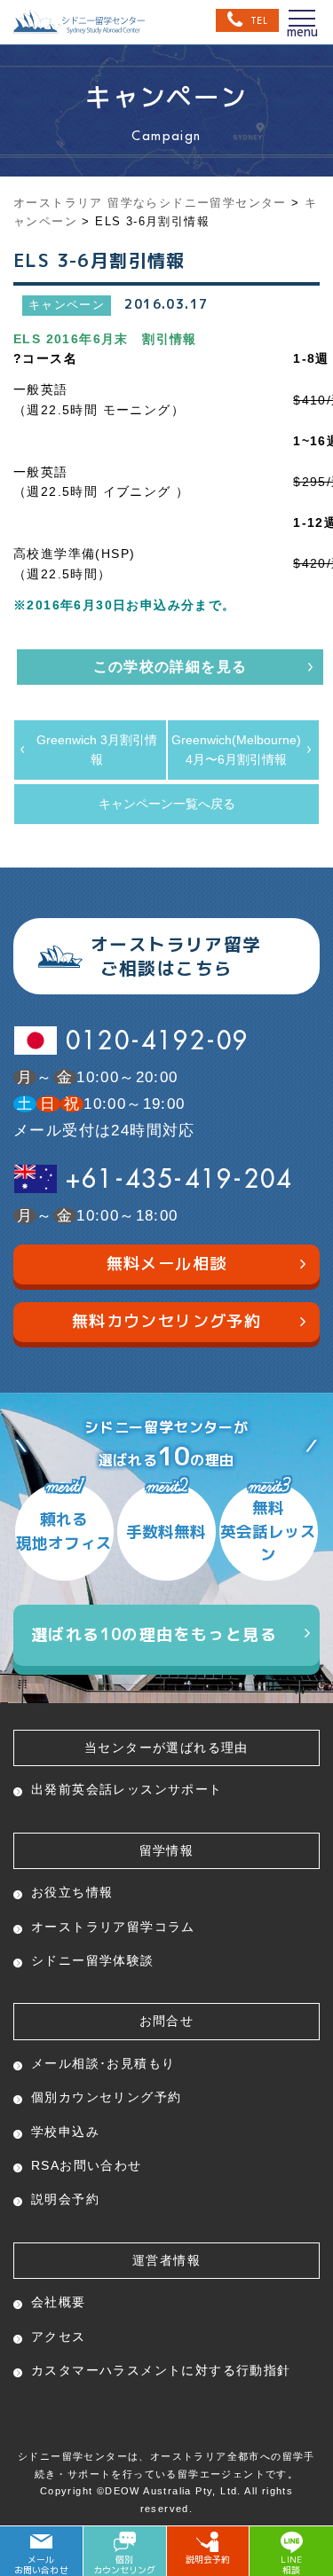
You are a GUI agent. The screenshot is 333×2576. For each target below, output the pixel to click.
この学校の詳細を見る (170, 667)
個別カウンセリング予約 (106, 2097)
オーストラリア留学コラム (113, 1927)
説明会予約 (65, 2199)
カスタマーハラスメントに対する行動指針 (161, 2370)
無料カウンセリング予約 (166, 1321)
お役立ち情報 (72, 1892)
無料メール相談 (167, 1264)
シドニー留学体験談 (93, 1960)
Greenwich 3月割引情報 (97, 750)
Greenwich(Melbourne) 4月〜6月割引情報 (236, 750)
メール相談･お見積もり (103, 2063)
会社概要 (59, 2302)
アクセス (59, 2336)
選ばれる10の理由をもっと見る (154, 1634)
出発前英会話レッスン (127, 1789)
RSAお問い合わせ (87, 2165)
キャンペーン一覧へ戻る (167, 804)
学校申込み (65, 2132)
